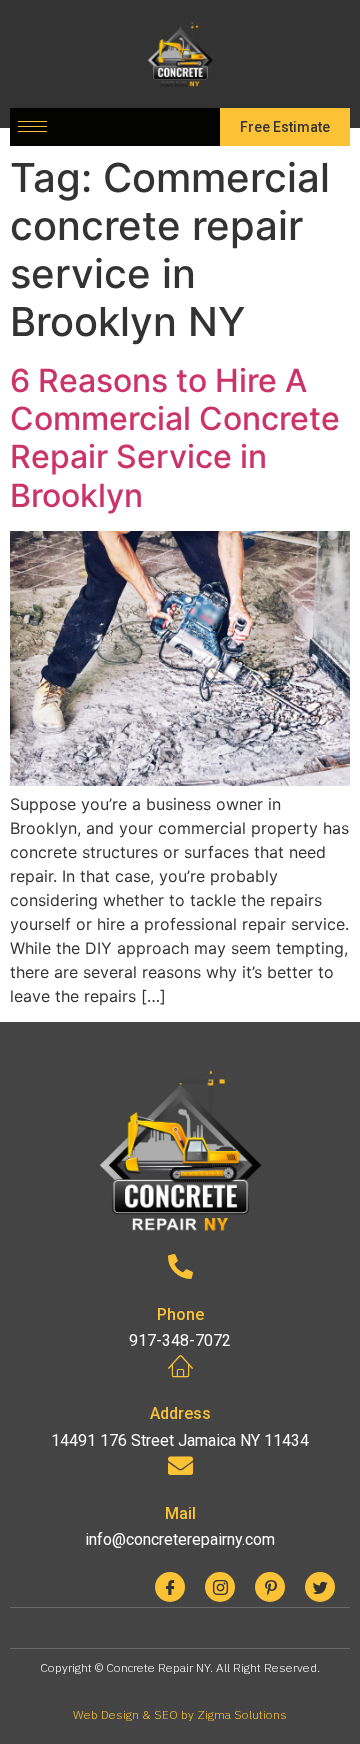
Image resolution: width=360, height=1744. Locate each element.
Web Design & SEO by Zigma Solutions (180, 1714)
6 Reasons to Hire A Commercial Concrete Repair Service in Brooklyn (175, 438)
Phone (180, 1314)
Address (180, 1413)
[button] (285, 127)
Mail (180, 1513)
